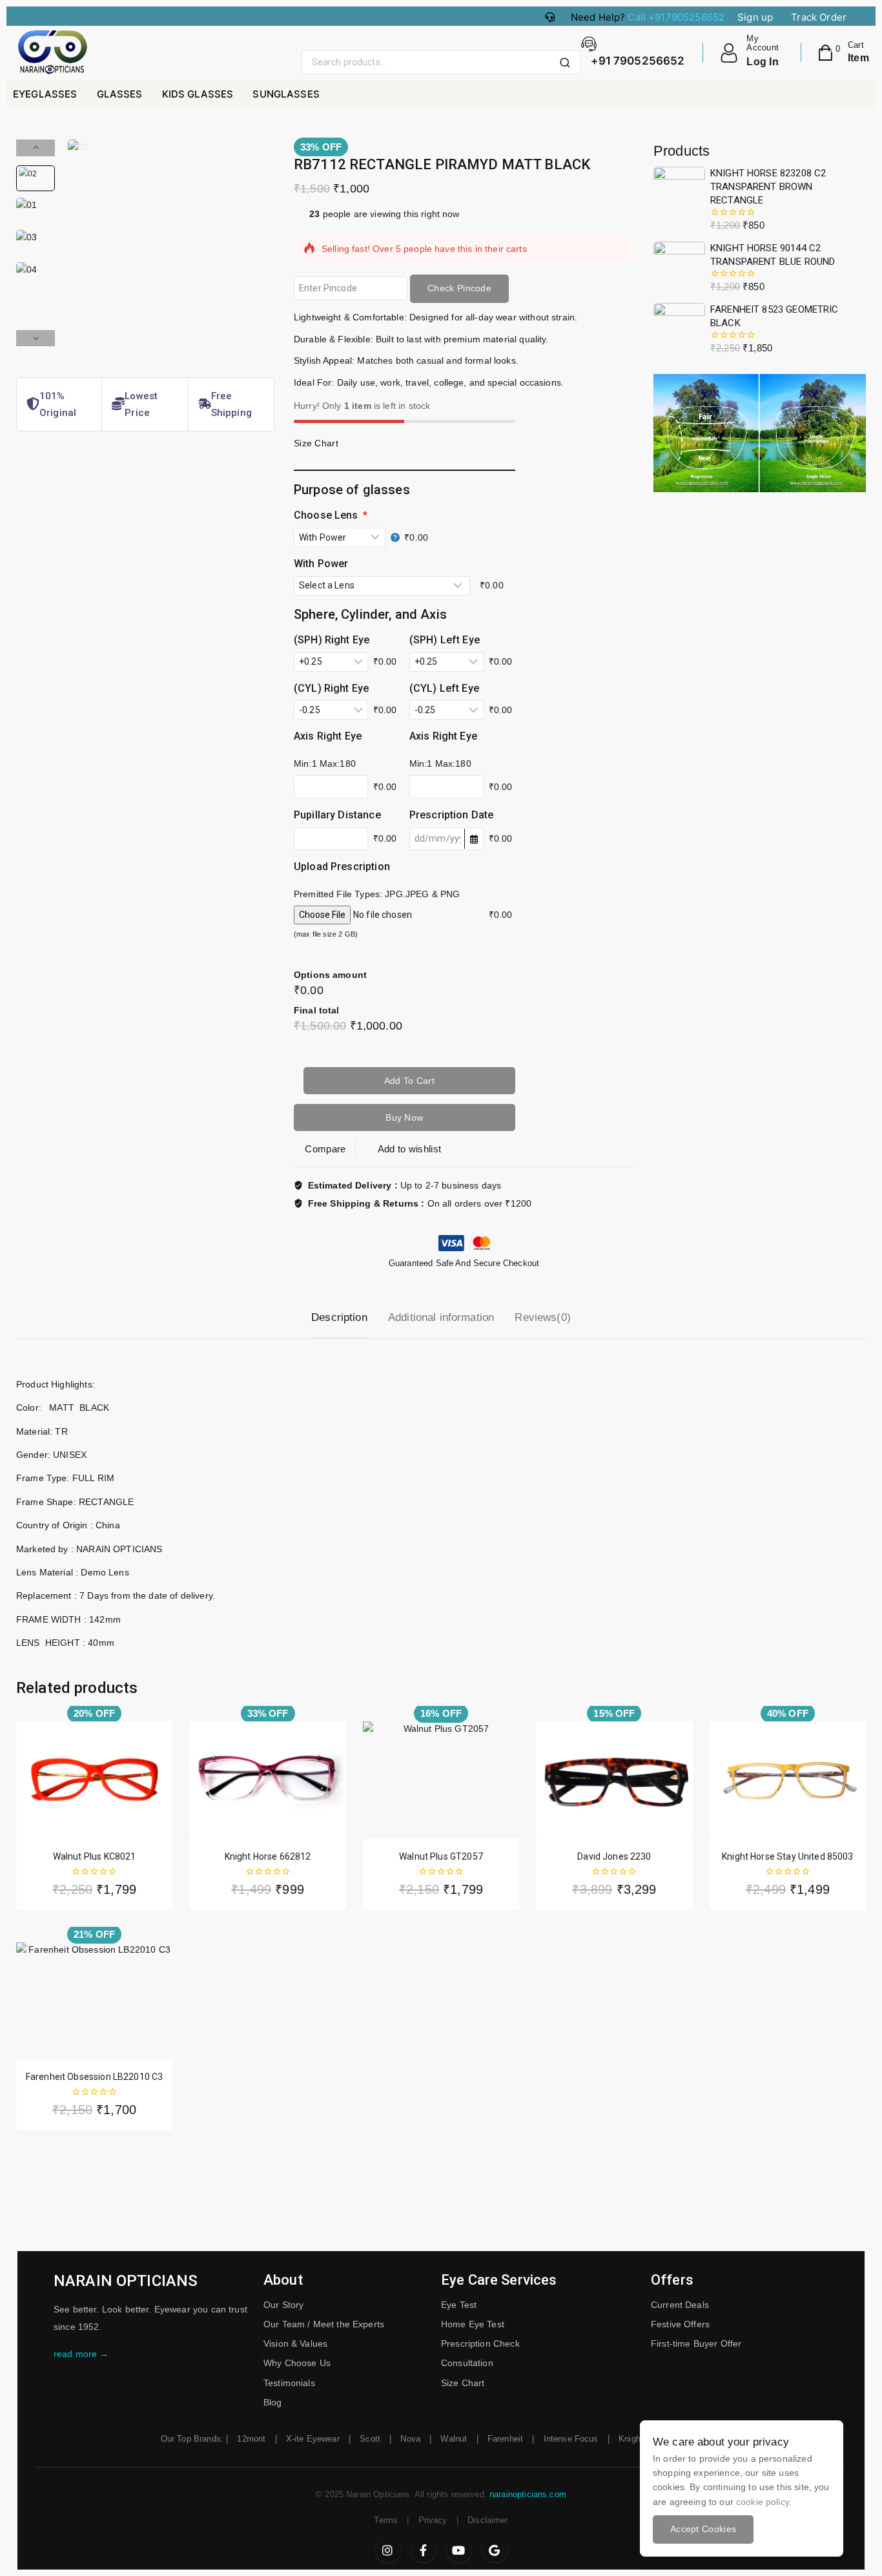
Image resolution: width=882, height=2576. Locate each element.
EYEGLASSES (45, 94)
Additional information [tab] (441, 1317)
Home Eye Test (473, 2324)
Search (569, 63)
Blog (273, 2402)
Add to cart (409, 1081)
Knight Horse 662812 (268, 1856)
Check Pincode (459, 288)
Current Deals (680, 2305)
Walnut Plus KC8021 (95, 1856)
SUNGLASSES (286, 94)
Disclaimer (488, 2520)
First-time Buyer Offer (696, 2343)
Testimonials (289, 2383)
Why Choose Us (297, 2363)
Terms (386, 2520)
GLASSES (120, 94)
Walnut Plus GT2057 (441, 1856)
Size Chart (463, 2383)
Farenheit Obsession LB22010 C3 (95, 2077)
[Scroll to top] (850, 2506)
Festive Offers (680, 2324)
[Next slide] (36, 338)
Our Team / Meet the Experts (324, 2324)
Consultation (467, 2363)
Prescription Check (480, 2343)
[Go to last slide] (36, 148)
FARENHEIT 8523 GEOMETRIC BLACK (774, 316)
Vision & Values (295, 2343)
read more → (81, 2354)
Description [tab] (339, 1317)
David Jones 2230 (614, 1856)
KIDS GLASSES (198, 94)
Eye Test (459, 2305)
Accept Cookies (703, 2529)
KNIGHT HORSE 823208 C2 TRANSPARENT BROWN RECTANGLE (768, 187)
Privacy (433, 2520)
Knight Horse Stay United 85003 (788, 1856)
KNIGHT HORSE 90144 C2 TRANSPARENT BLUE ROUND (773, 255)
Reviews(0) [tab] (543, 1317)
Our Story (283, 2305)
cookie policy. (764, 2502)
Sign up (755, 17)
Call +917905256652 (676, 17)
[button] (36, 178)
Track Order (819, 17)
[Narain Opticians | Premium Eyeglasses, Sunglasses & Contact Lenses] (52, 53)
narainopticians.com (528, 2494)
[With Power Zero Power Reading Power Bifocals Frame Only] (347, 537)
